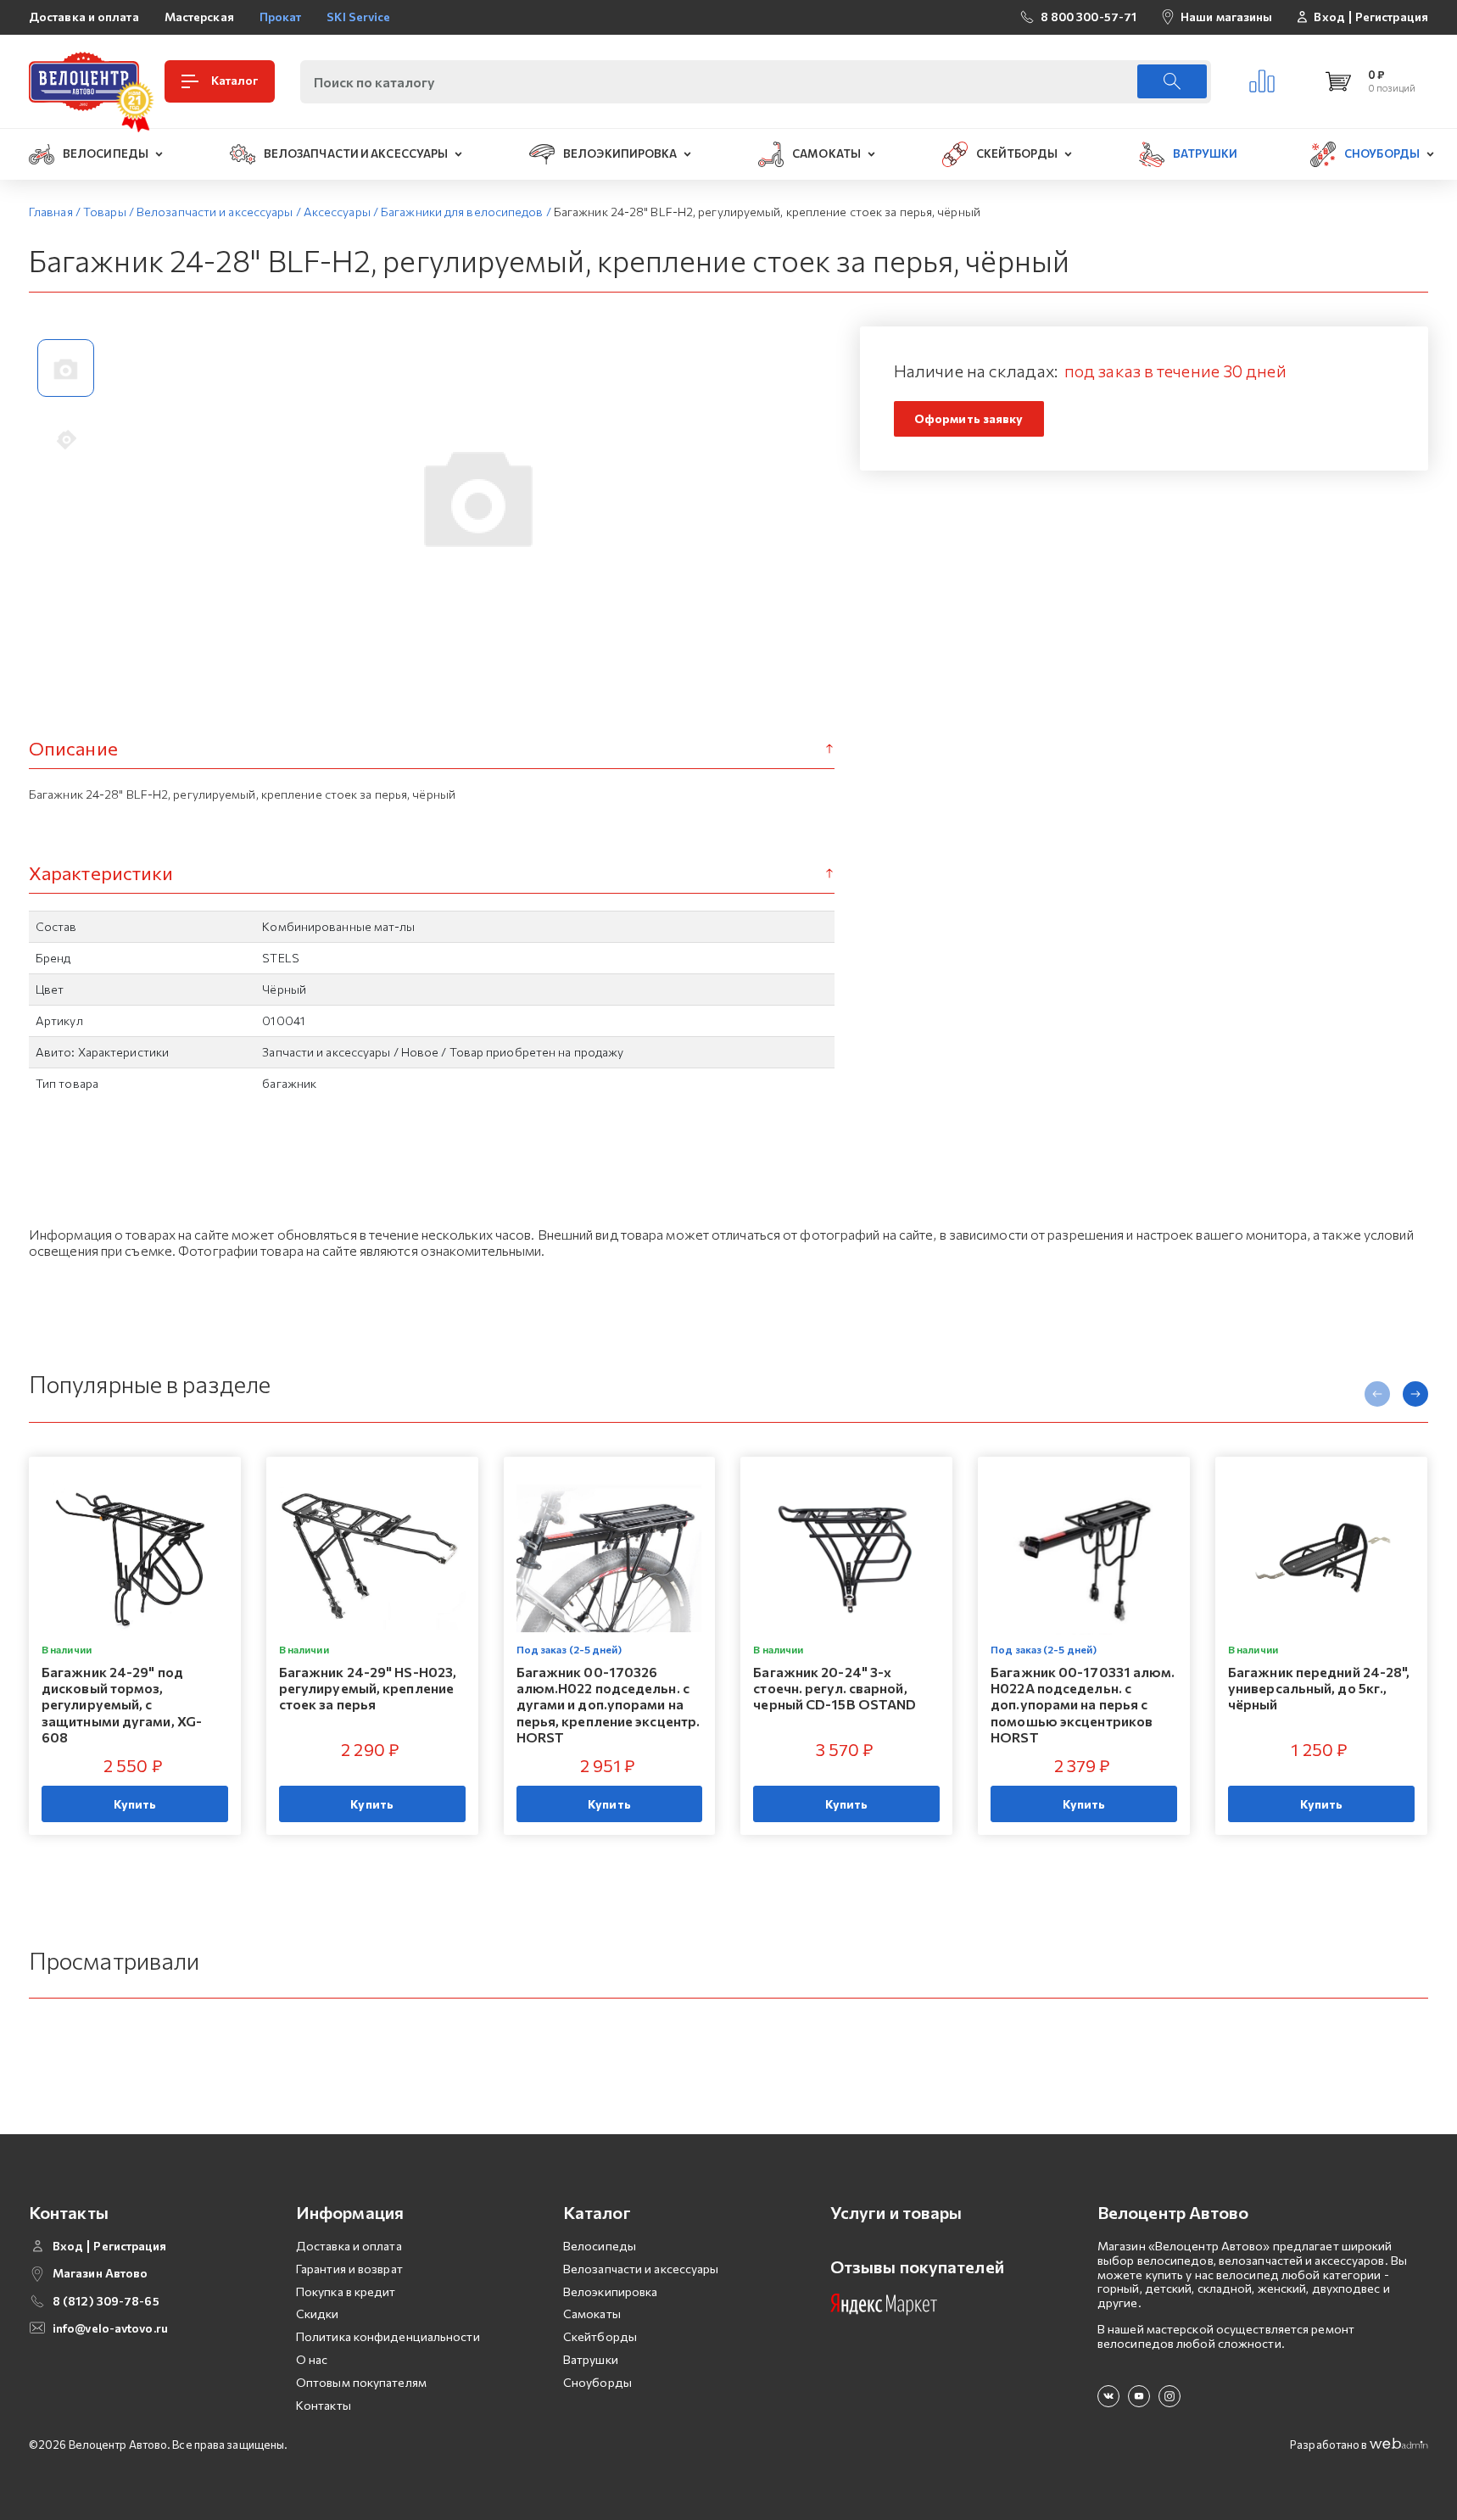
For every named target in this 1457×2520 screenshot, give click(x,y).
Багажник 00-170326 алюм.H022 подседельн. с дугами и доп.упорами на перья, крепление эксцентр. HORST (608, 1704)
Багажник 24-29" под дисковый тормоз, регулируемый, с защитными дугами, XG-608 (122, 1704)
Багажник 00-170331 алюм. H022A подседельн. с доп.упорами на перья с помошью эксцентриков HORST (1083, 1704)
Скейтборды (600, 2336)
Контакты (324, 2405)
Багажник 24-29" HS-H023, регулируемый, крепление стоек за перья (368, 1688)
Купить (135, 1804)
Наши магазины (1226, 17)
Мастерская (199, 17)
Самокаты (592, 2314)
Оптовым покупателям (361, 2382)
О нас (312, 2359)
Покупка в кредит (346, 2291)
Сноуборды (597, 2382)
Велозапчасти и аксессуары (641, 2269)
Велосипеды (600, 2246)
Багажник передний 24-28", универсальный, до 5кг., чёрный (1319, 1688)
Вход (1329, 17)
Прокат (281, 17)
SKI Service (358, 17)
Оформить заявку (969, 418)
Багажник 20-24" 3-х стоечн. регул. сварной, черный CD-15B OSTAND (835, 1688)
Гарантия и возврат (349, 2269)
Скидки (318, 2314)
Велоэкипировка (610, 2291)
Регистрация (1392, 17)
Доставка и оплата (84, 17)
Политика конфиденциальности (388, 2336)
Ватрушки (591, 2359)
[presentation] (1377, 1394)
